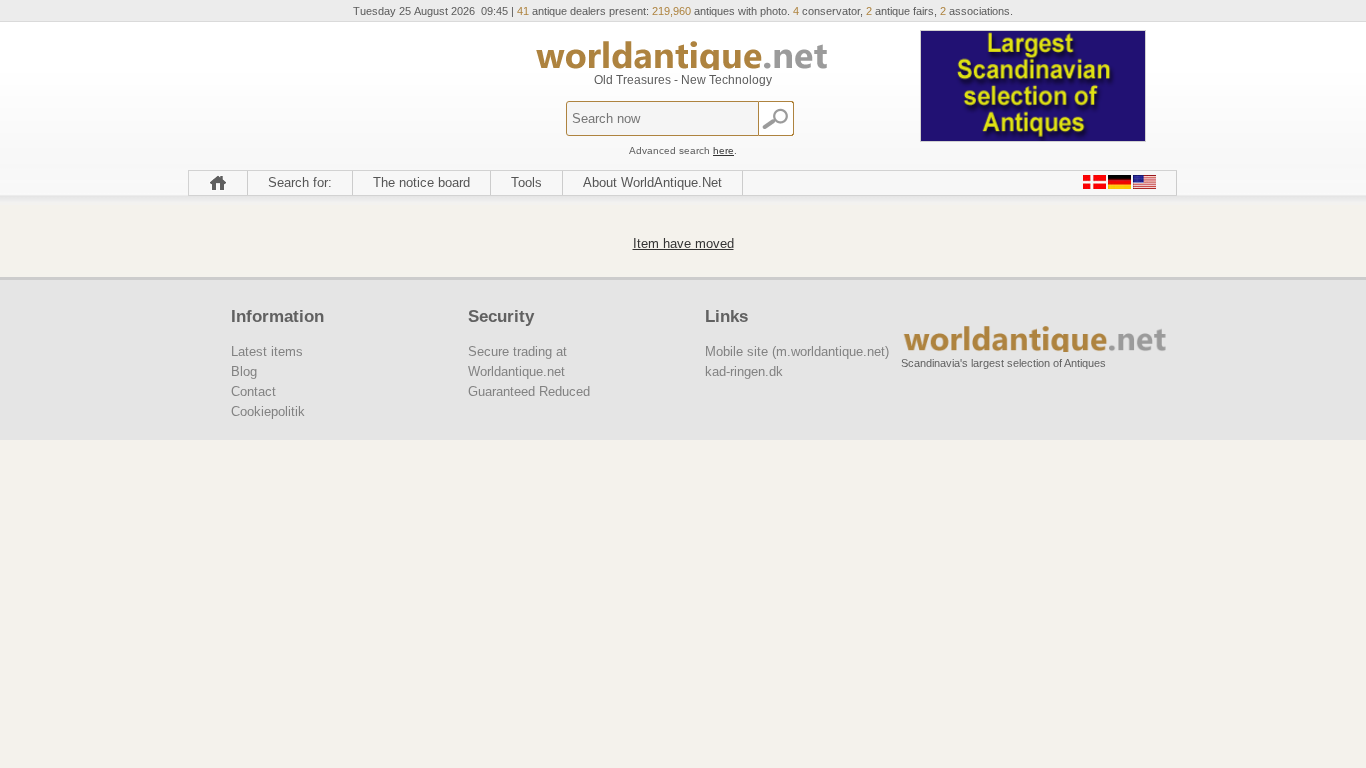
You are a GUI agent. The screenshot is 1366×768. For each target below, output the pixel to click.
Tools (526, 182)
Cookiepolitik (268, 411)
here (723, 150)
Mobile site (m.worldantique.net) (797, 351)
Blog (244, 371)
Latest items (267, 351)
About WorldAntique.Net (652, 182)
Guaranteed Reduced (529, 391)
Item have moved (683, 243)
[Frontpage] (218, 183)
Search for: (300, 182)
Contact (253, 391)
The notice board (421, 182)
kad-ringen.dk (744, 371)
